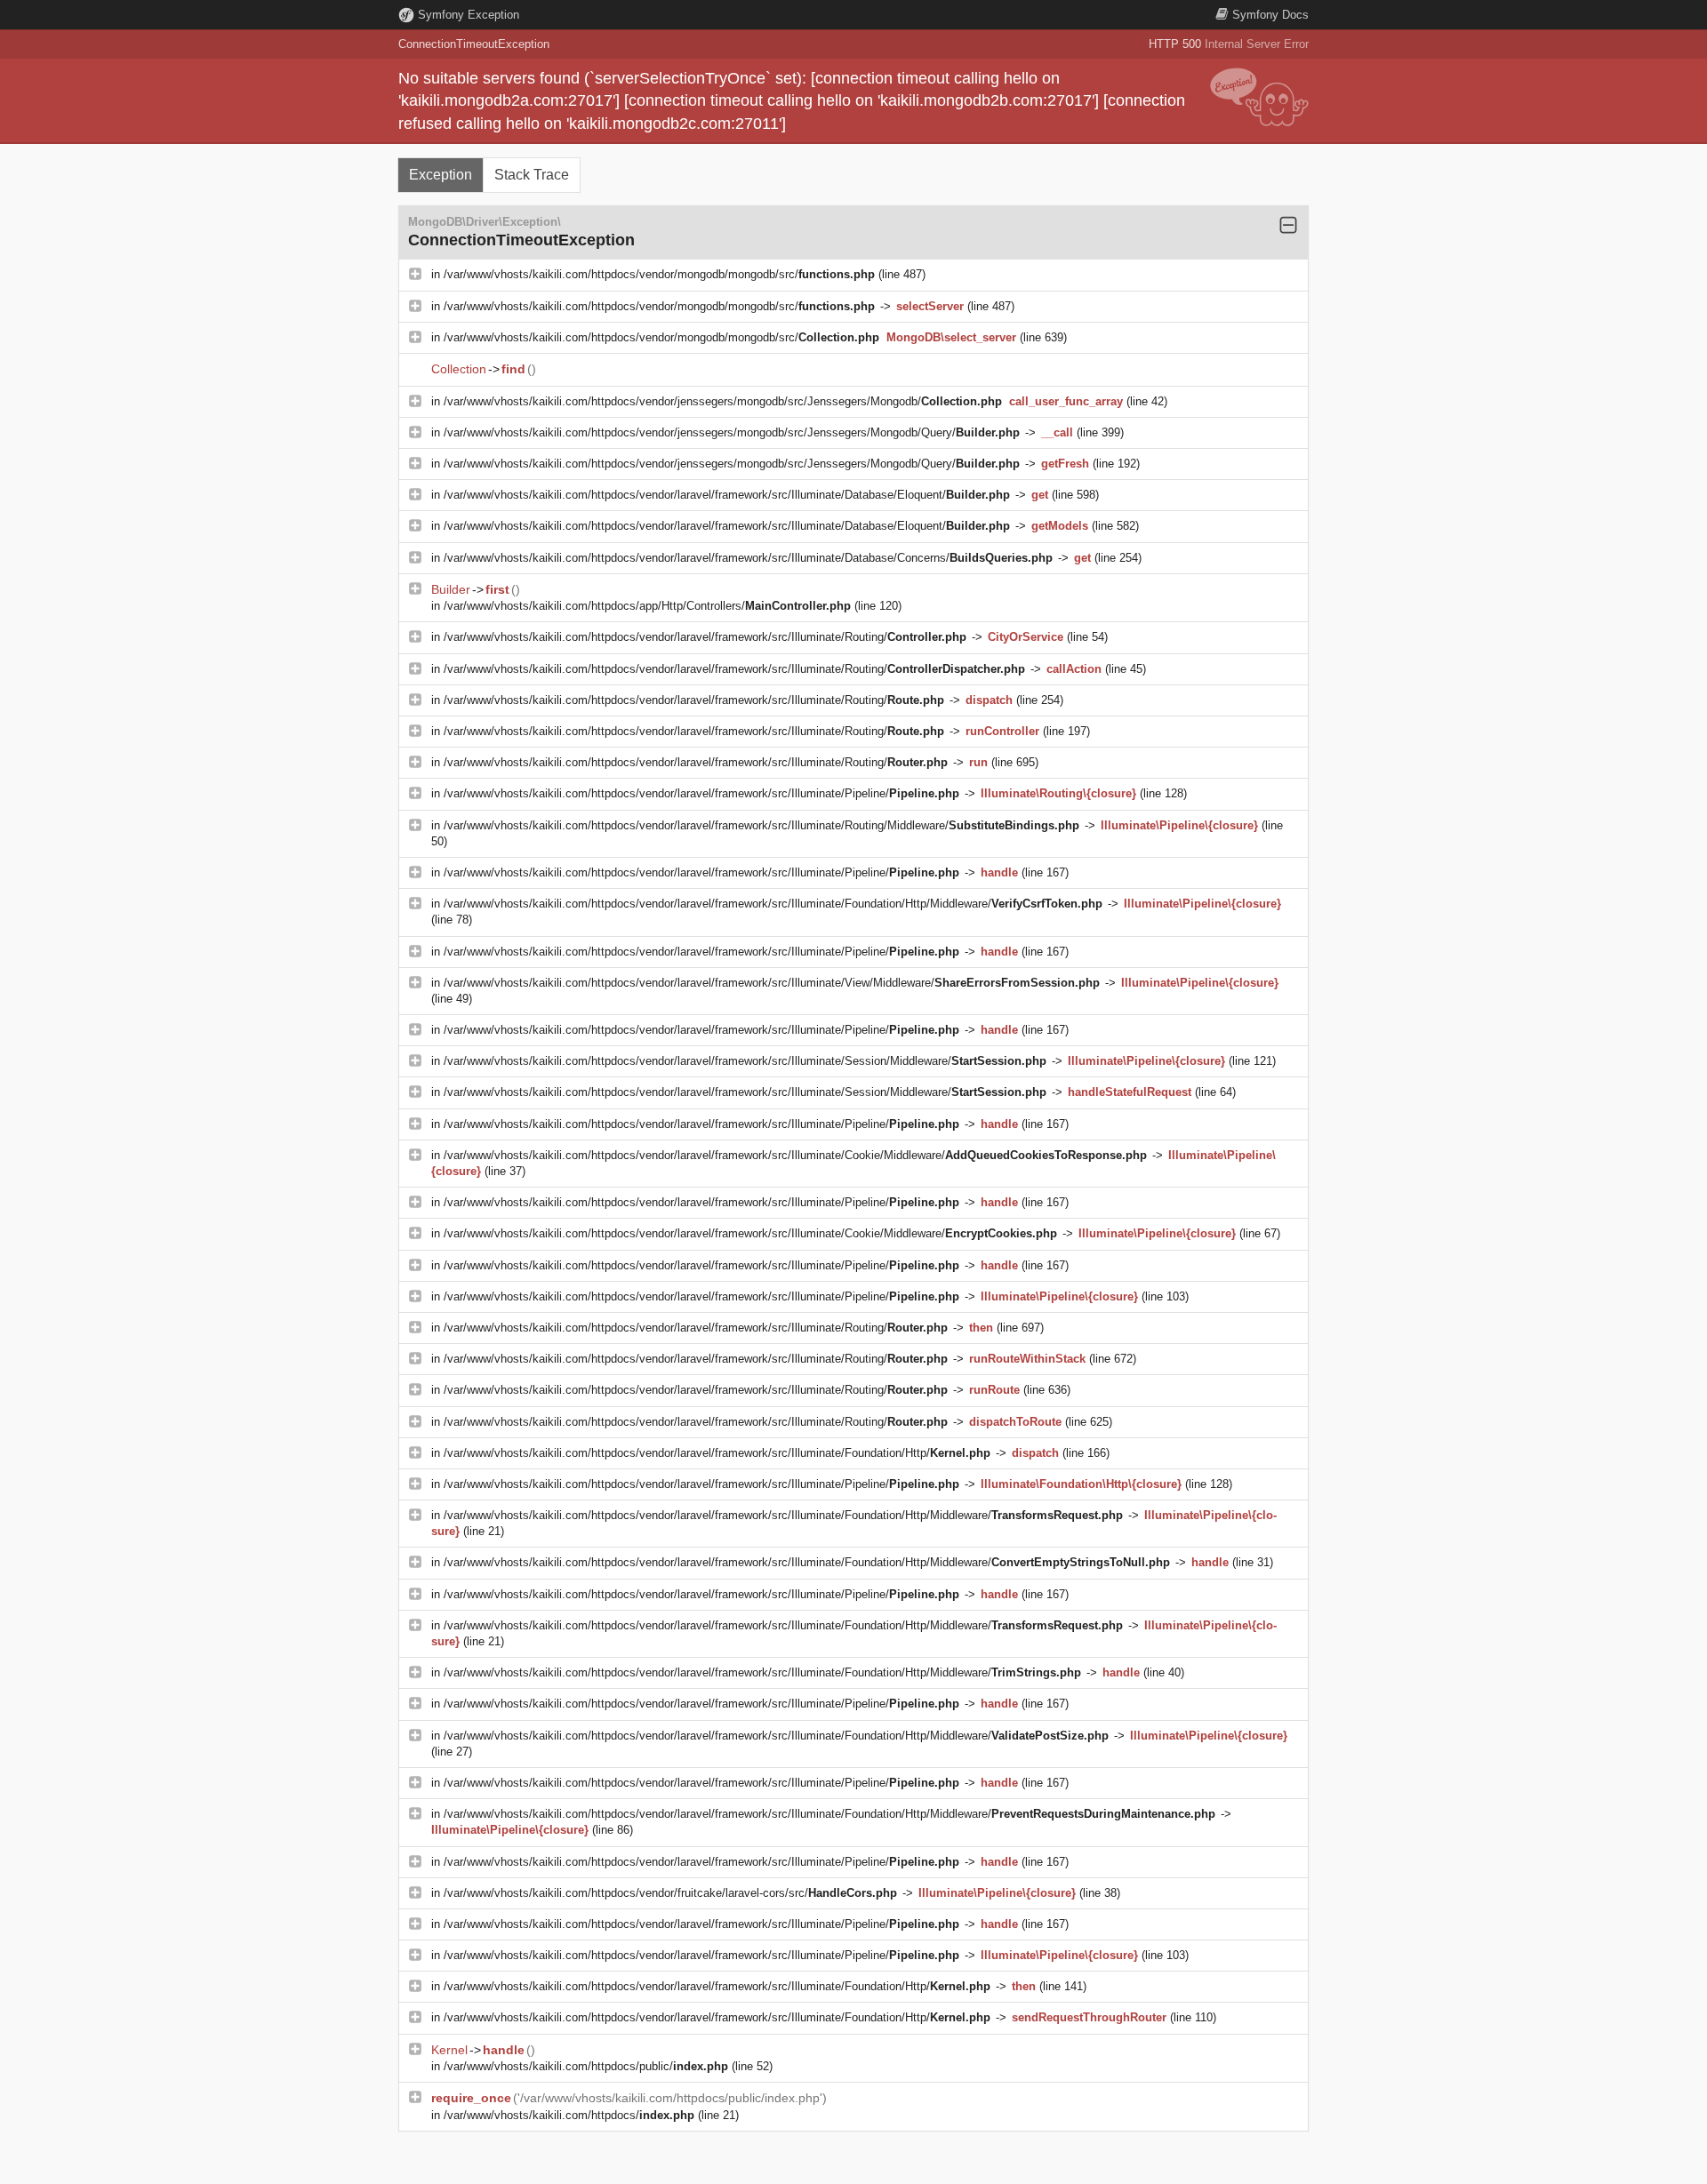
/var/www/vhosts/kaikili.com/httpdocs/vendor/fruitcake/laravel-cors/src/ (670, 1893)
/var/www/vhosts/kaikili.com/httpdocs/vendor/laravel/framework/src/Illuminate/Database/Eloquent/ (727, 495)
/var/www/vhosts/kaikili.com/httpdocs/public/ (586, 2066)
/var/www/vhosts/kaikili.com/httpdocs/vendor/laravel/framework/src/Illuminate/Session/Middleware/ (745, 1061)
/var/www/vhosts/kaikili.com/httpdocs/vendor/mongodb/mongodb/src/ (659, 274)
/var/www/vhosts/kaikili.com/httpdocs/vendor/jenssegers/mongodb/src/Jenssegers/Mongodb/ (723, 401)
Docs (1270, 15)
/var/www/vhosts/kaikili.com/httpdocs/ (569, 2115)
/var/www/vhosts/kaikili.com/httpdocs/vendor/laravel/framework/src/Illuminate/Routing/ (705, 637)
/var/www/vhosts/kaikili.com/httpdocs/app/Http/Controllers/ (647, 606)
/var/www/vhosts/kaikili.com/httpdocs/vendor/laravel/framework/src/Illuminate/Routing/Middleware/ (761, 825)
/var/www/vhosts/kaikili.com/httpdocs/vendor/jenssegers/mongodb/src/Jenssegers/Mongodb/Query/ (732, 432)
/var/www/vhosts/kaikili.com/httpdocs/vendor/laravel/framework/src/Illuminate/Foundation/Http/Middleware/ (773, 904)
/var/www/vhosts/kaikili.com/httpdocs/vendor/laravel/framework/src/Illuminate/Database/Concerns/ (748, 558)
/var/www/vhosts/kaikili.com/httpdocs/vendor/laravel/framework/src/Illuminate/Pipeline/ (701, 793)
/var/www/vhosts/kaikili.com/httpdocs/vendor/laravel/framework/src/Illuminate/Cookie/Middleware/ (795, 1155)
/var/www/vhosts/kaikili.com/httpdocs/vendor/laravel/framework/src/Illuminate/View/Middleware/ (772, 983)
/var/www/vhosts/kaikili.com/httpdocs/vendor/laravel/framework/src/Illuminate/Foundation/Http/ (717, 1453)
